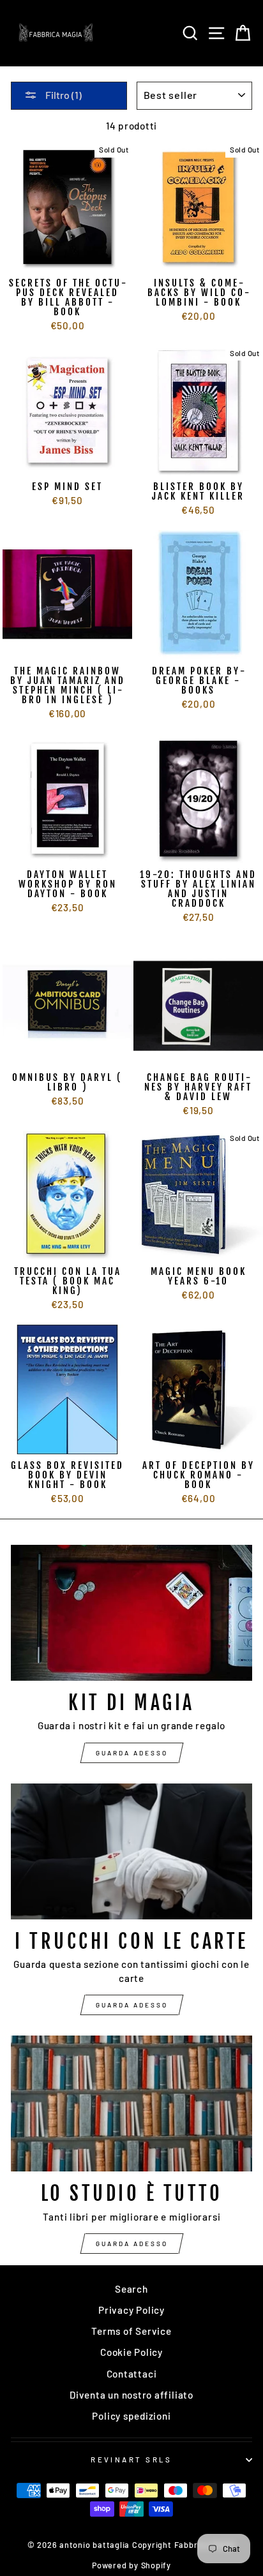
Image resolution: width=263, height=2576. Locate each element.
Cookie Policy (131, 2352)
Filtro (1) (63, 95)
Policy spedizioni (131, 2416)
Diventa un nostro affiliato (131, 2395)
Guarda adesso (132, 1753)
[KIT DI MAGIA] (131, 1613)
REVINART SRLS (131, 2460)
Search (131, 2289)
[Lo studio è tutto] (131, 2103)
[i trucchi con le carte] (131, 1851)
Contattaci (132, 2374)
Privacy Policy (131, 2310)
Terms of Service (131, 2331)
